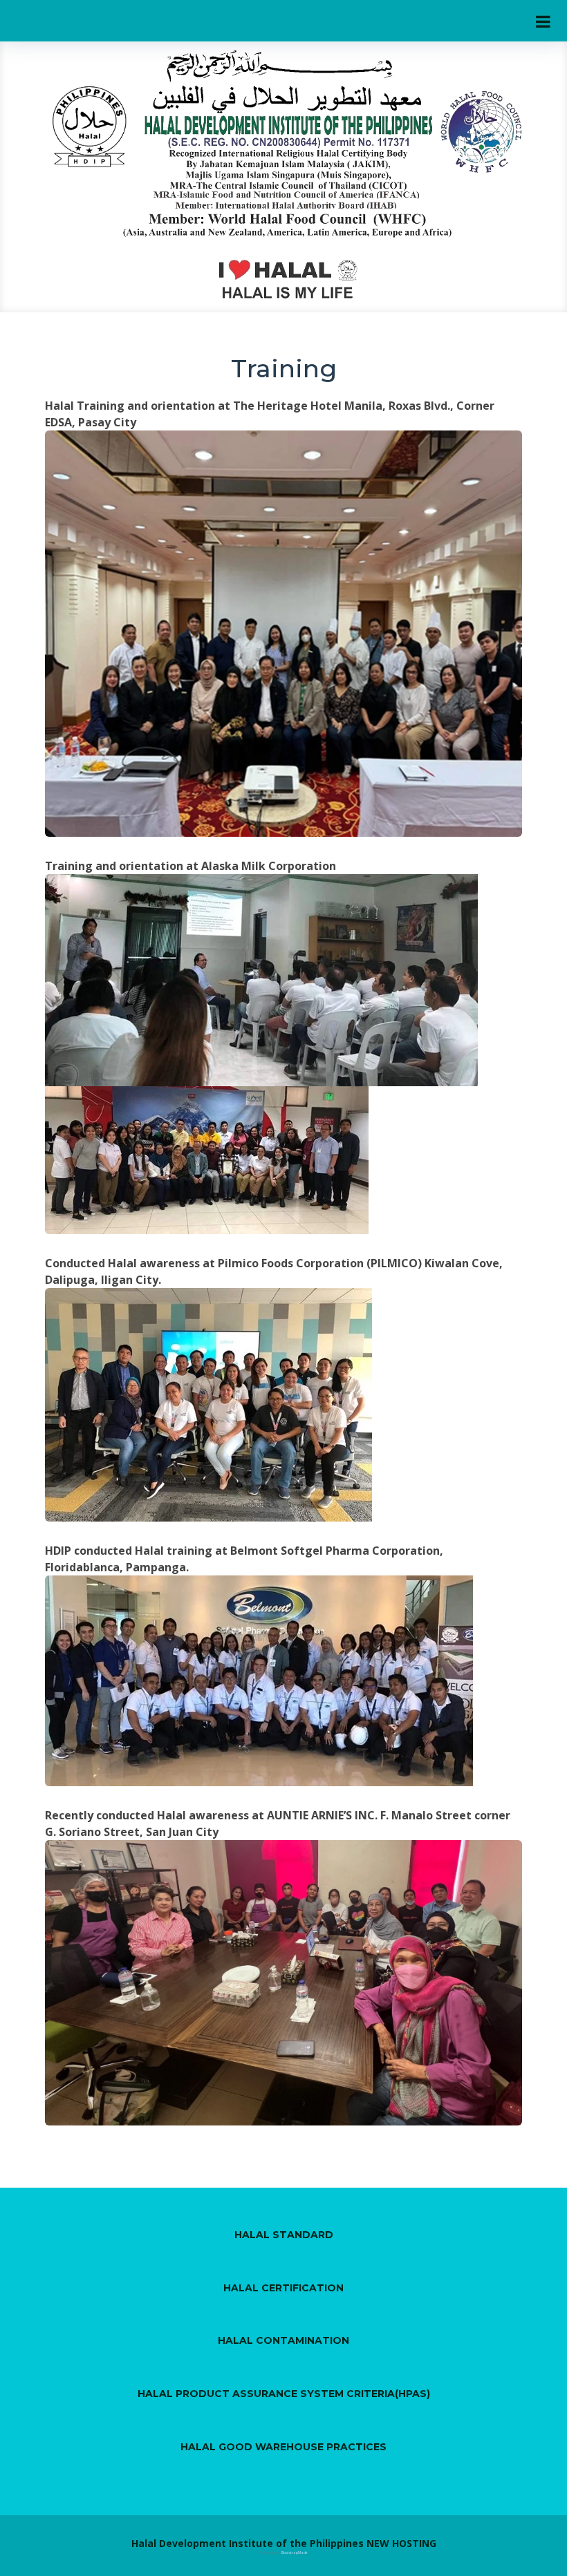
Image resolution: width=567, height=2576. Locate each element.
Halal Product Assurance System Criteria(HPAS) (284, 2394)
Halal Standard (284, 2235)
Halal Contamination (283, 2340)
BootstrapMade (295, 2553)
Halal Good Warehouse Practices (283, 2447)
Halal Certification (283, 2288)
